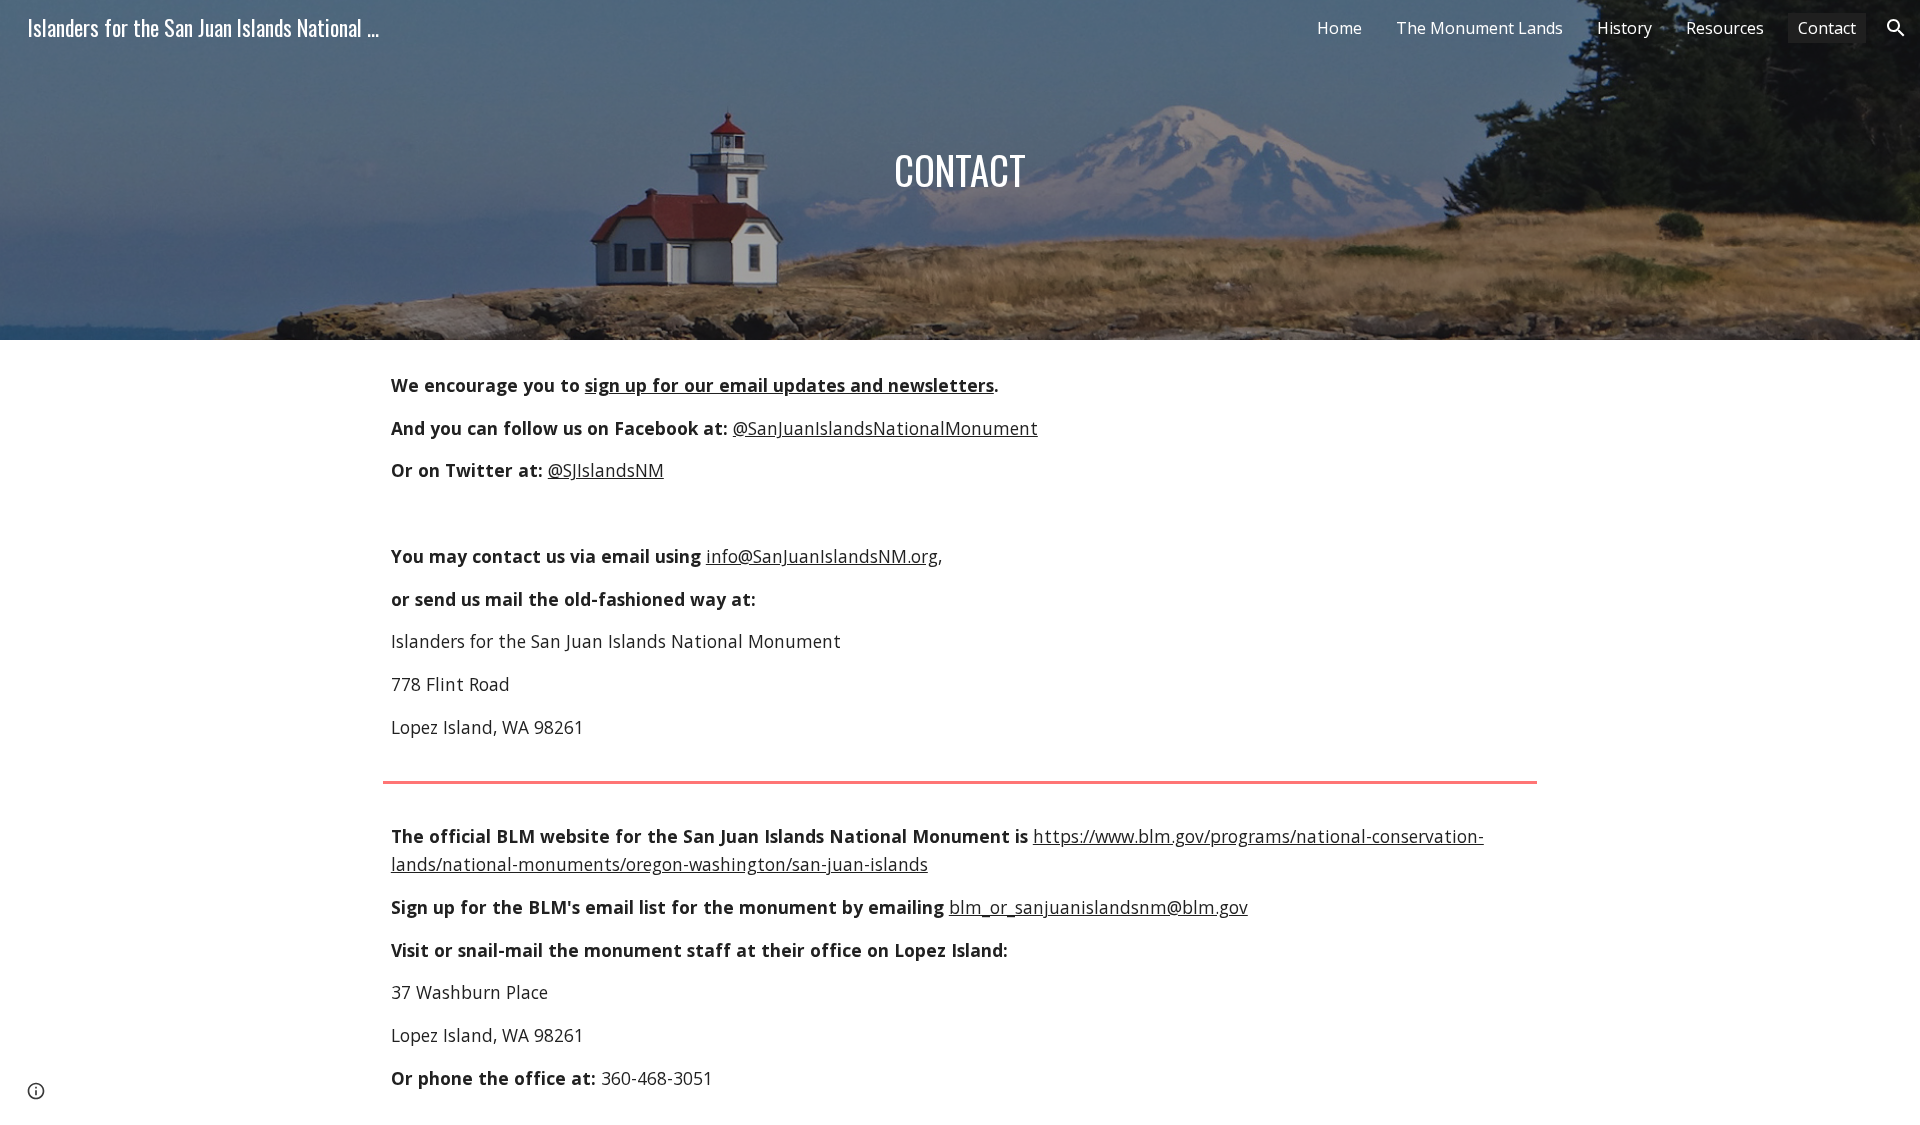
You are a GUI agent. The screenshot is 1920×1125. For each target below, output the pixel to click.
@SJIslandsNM (606, 470)
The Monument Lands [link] (1479, 28)
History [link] (1624, 28)
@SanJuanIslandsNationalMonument (885, 428)
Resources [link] (1725, 28)
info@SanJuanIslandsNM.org (822, 556)
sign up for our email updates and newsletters (789, 385)
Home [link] (1339, 28)
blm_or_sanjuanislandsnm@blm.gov (1098, 907)
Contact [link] (1827, 28)
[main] (960, 170)
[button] (1896, 28)
